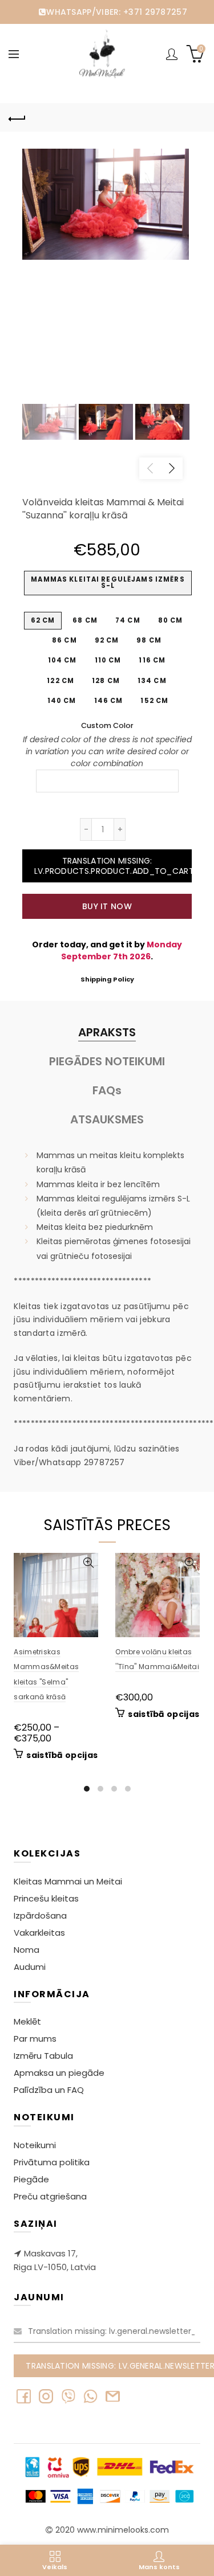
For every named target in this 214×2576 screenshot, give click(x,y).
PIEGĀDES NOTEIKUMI (107, 1061)
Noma (27, 1950)
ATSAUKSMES (107, 1119)
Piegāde (31, 2179)
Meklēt (27, 2021)
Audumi (30, 1967)
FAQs (107, 1090)
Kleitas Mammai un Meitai (68, 1881)
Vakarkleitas (39, 1933)
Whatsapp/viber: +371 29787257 (117, 12)
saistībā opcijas (62, 1755)
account (172, 54)
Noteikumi (35, 2145)
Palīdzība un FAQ (49, 2090)
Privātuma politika (52, 2162)
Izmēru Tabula (43, 2056)
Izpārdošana (40, 1915)
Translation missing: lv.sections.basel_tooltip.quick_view (88, 1563)
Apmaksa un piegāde (59, 2073)
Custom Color (107, 725)
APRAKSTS (107, 1032)
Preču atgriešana (50, 2196)
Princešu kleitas (46, 1898)
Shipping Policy (107, 979)
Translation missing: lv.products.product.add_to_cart (113, 866)
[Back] (17, 117)
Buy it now (107, 906)
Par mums (35, 2039)
